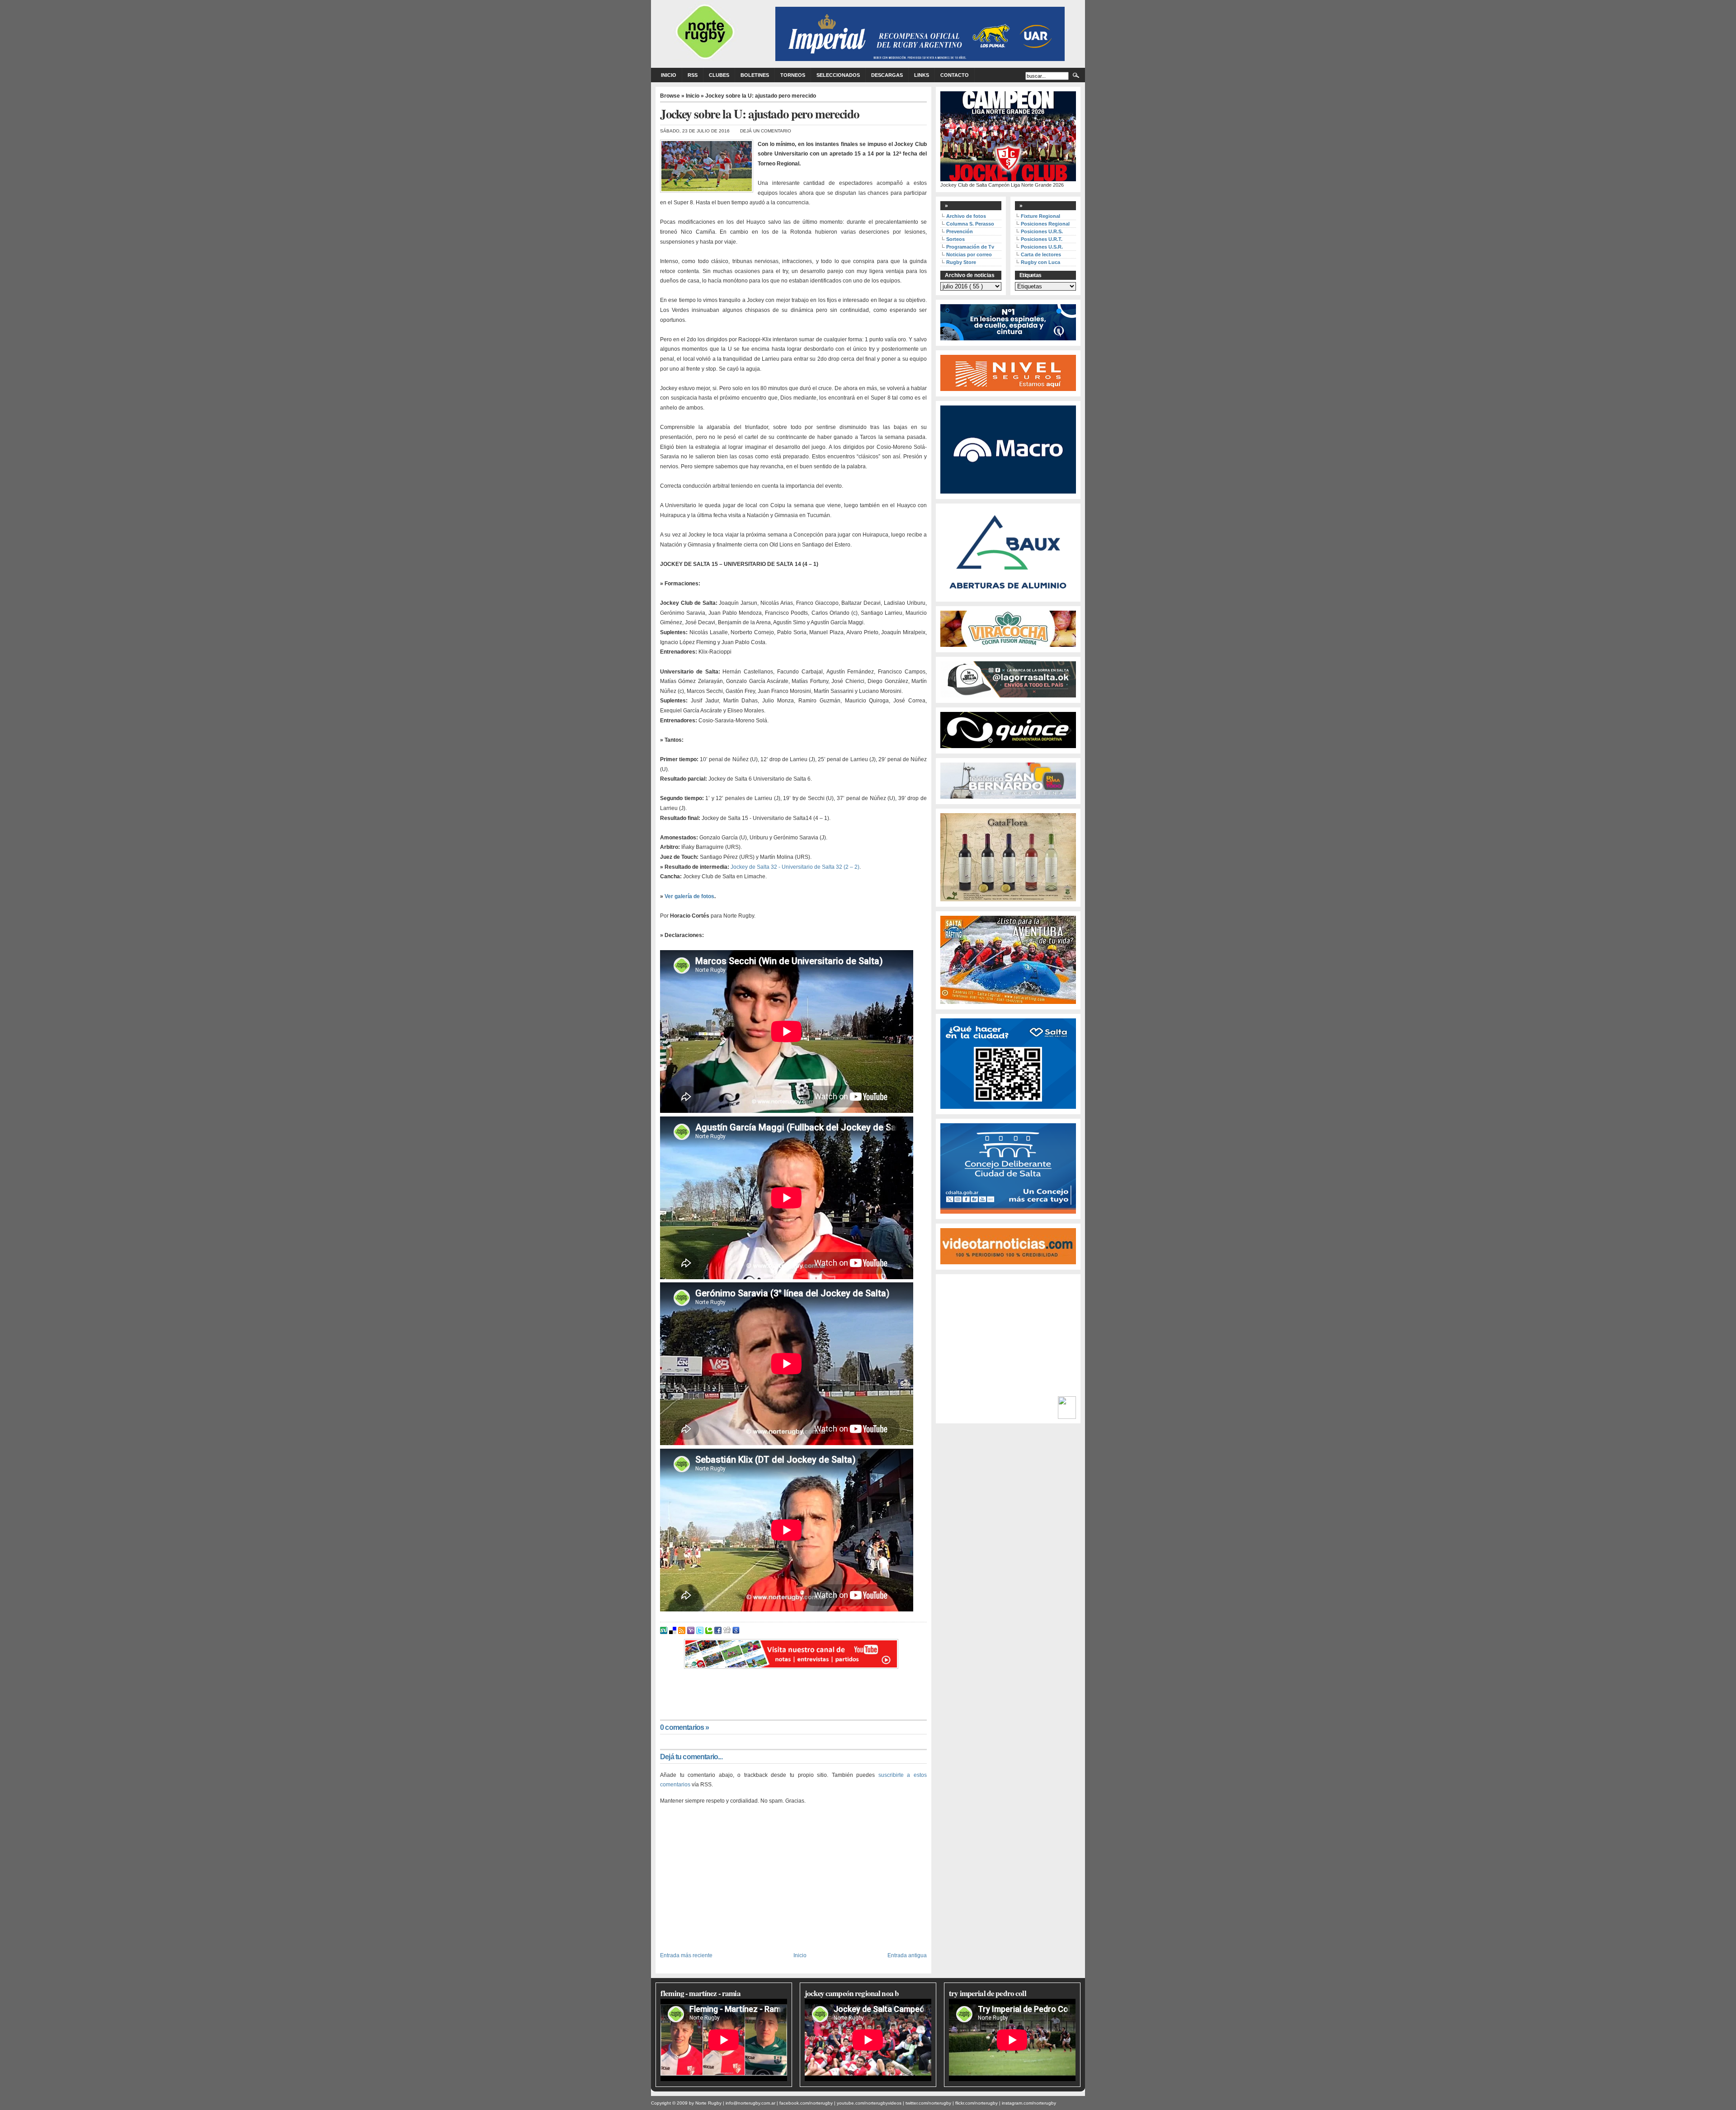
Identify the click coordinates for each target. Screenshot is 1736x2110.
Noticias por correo (969, 254)
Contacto (955, 75)
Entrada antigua (907, 1955)
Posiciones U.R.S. (1042, 231)
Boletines (755, 75)
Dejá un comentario (766, 131)
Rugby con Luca (1040, 262)
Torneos (793, 75)
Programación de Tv (970, 247)
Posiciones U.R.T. (1042, 239)
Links (922, 75)
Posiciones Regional (1045, 224)
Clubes (719, 75)
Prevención (960, 231)
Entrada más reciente (686, 1955)
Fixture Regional (1040, 216)
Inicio (669, 75)
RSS (693, 75)
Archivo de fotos (966, 216)
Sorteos (955, 239)
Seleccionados (838, 75)
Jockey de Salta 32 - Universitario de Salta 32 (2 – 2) (795, 867)
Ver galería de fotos (689, 896)
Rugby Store (961, 262)
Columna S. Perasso (970, 224)
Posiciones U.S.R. (1042, 247)
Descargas (887, 75)
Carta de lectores (1041, 254)
